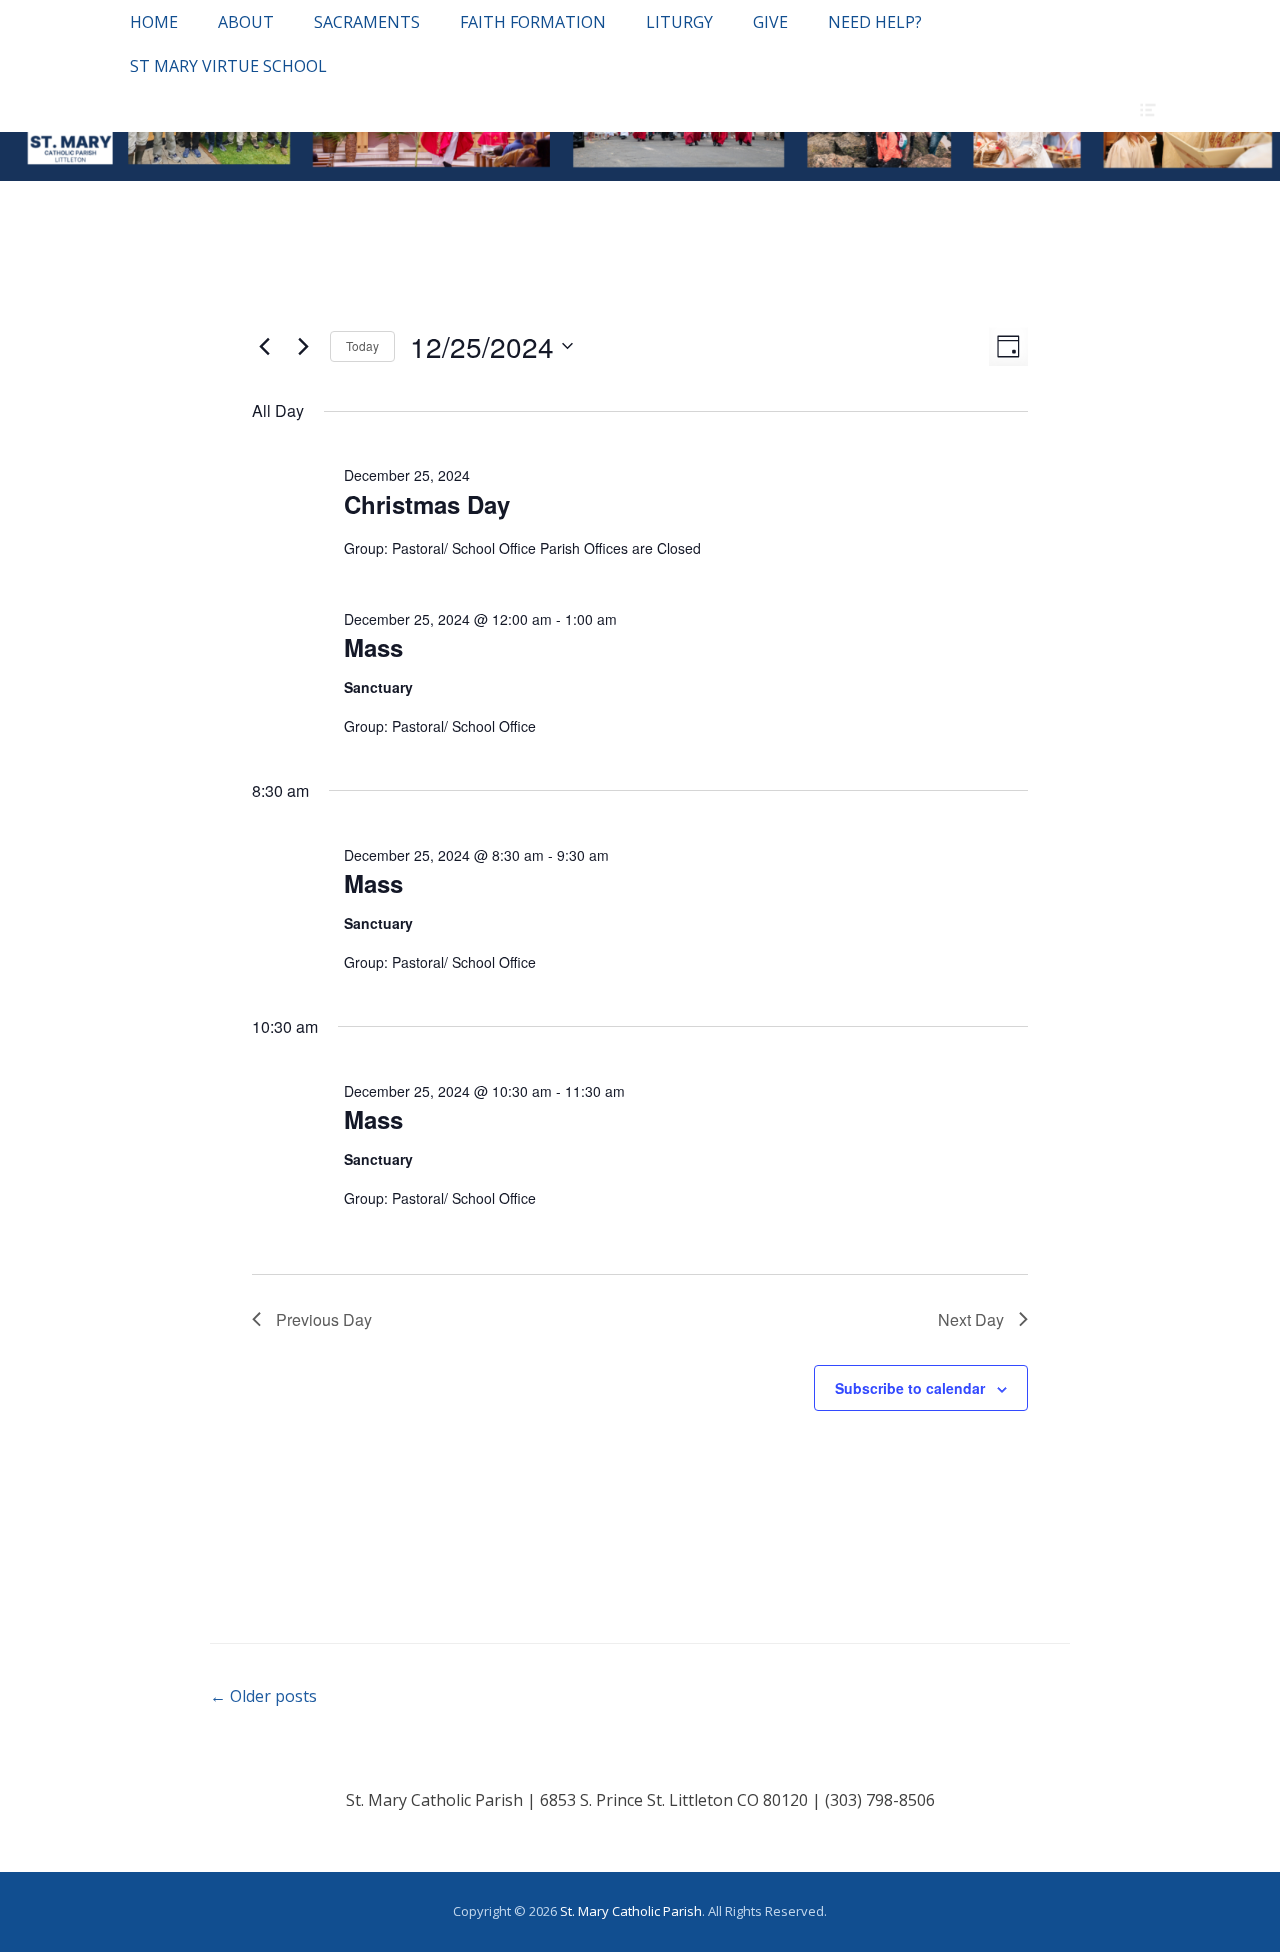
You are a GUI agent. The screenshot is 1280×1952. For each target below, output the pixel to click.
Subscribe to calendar (910, 1388)
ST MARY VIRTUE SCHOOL (228, 66)
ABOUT (246, 22)
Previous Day (324, 1319)
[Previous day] (264, 346)
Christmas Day (427, 504)
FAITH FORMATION (533, 22)
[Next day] (303, 346)
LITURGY (679, 22)
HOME (154, 22)
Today (362, 345)
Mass (373, 647)
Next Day (971, 1319)
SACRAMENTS (367, 22)
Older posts (263, 1696)
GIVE (770, 22)
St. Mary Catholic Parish (631, 1911)
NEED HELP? (875, 22)
